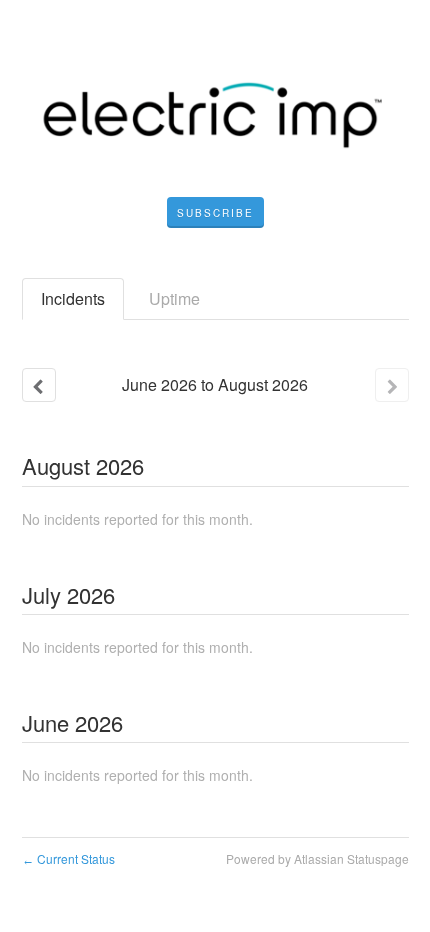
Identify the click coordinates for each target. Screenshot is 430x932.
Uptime (174, 298)
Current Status (68, 858)
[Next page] (392, 385)
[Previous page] (39, 385)
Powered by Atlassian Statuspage (317, 858)
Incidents (73, 298)
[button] (215, 213)
